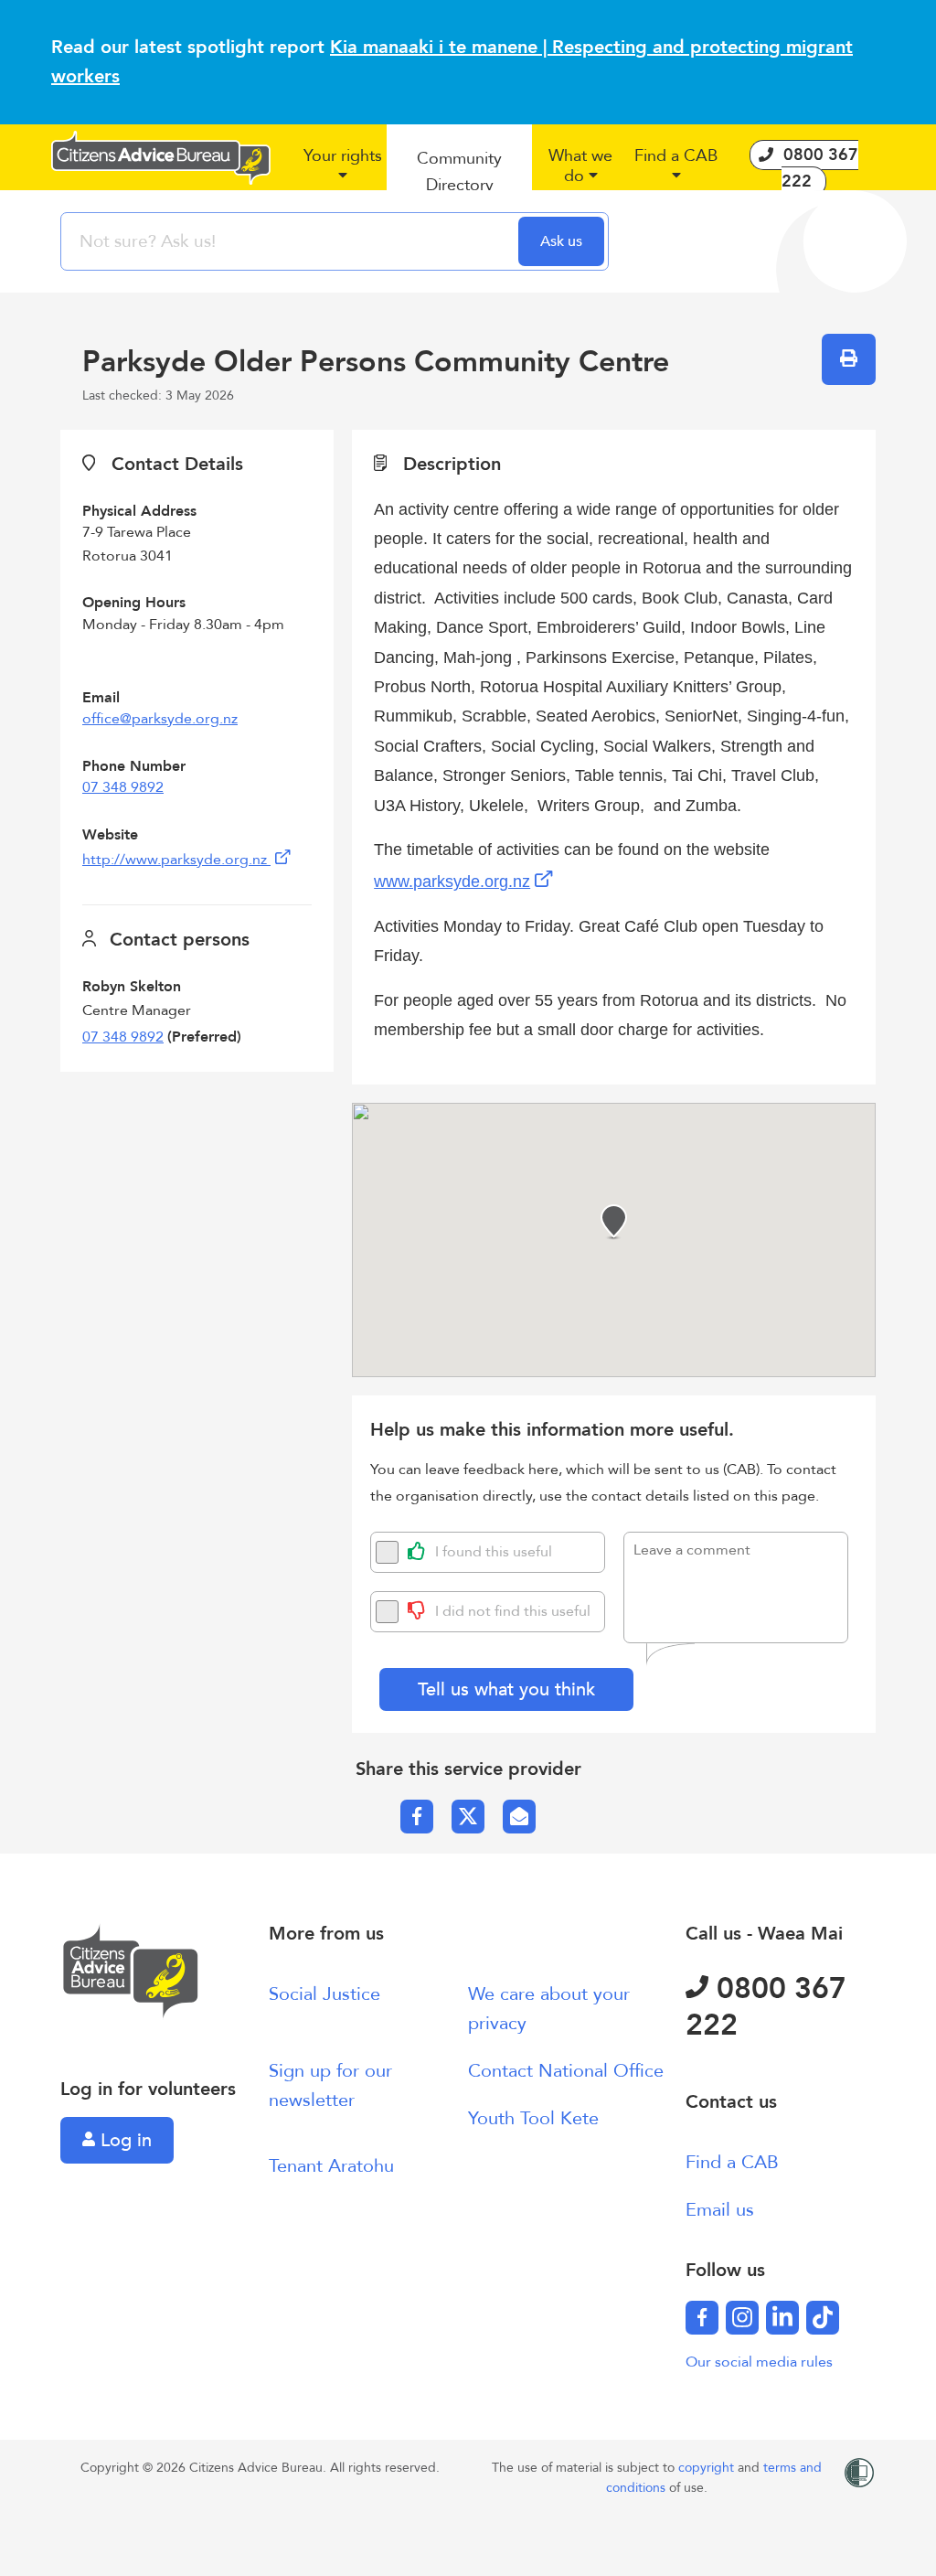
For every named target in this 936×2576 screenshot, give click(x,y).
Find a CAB (732, 2162)
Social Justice (324, 1994)
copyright (708, 2468)
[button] (342, 173)
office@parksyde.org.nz (160, 719)
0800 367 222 (766, 2007)
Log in (123, 2140)
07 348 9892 (123, 787)
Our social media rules (759, 2362)
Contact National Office (566, 2071)
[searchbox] (292, 241)
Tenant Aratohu (331, 2166)
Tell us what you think (506, 1689)
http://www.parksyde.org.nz (176, 860)
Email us (720, 2210)
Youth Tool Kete (533, 2118)
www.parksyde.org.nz (452, 882)
